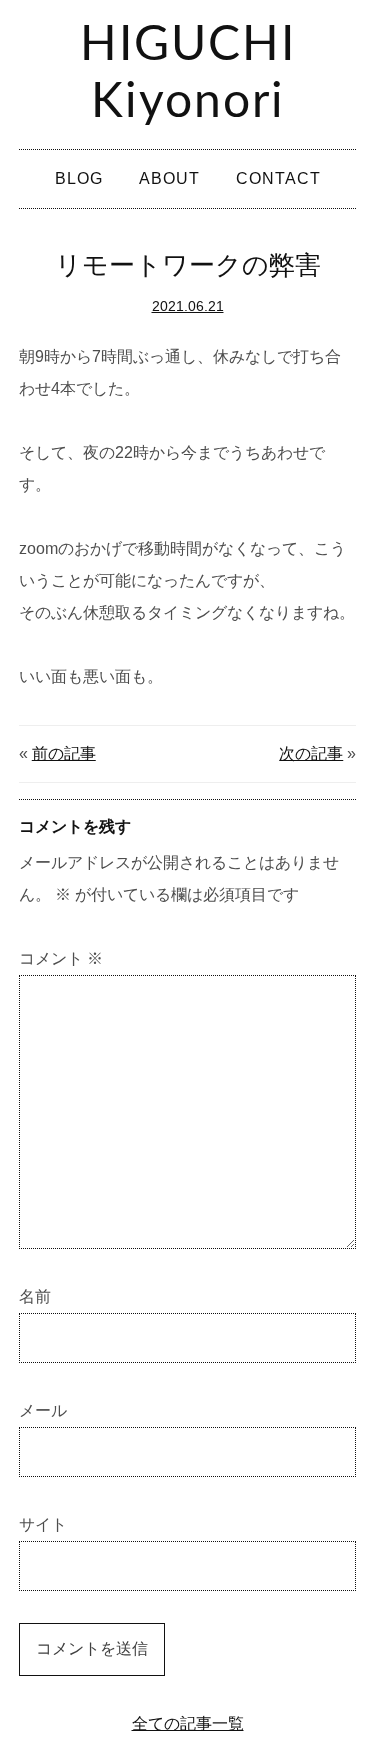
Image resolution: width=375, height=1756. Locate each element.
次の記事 (311, 753)
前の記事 (64, 753)
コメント (61, 958)
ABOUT (169, 178)
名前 (35, 1296)
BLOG (79, 178)
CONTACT (278, 178)
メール (43, 1410)
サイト (43, 1524)
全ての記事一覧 (188, 1723)
